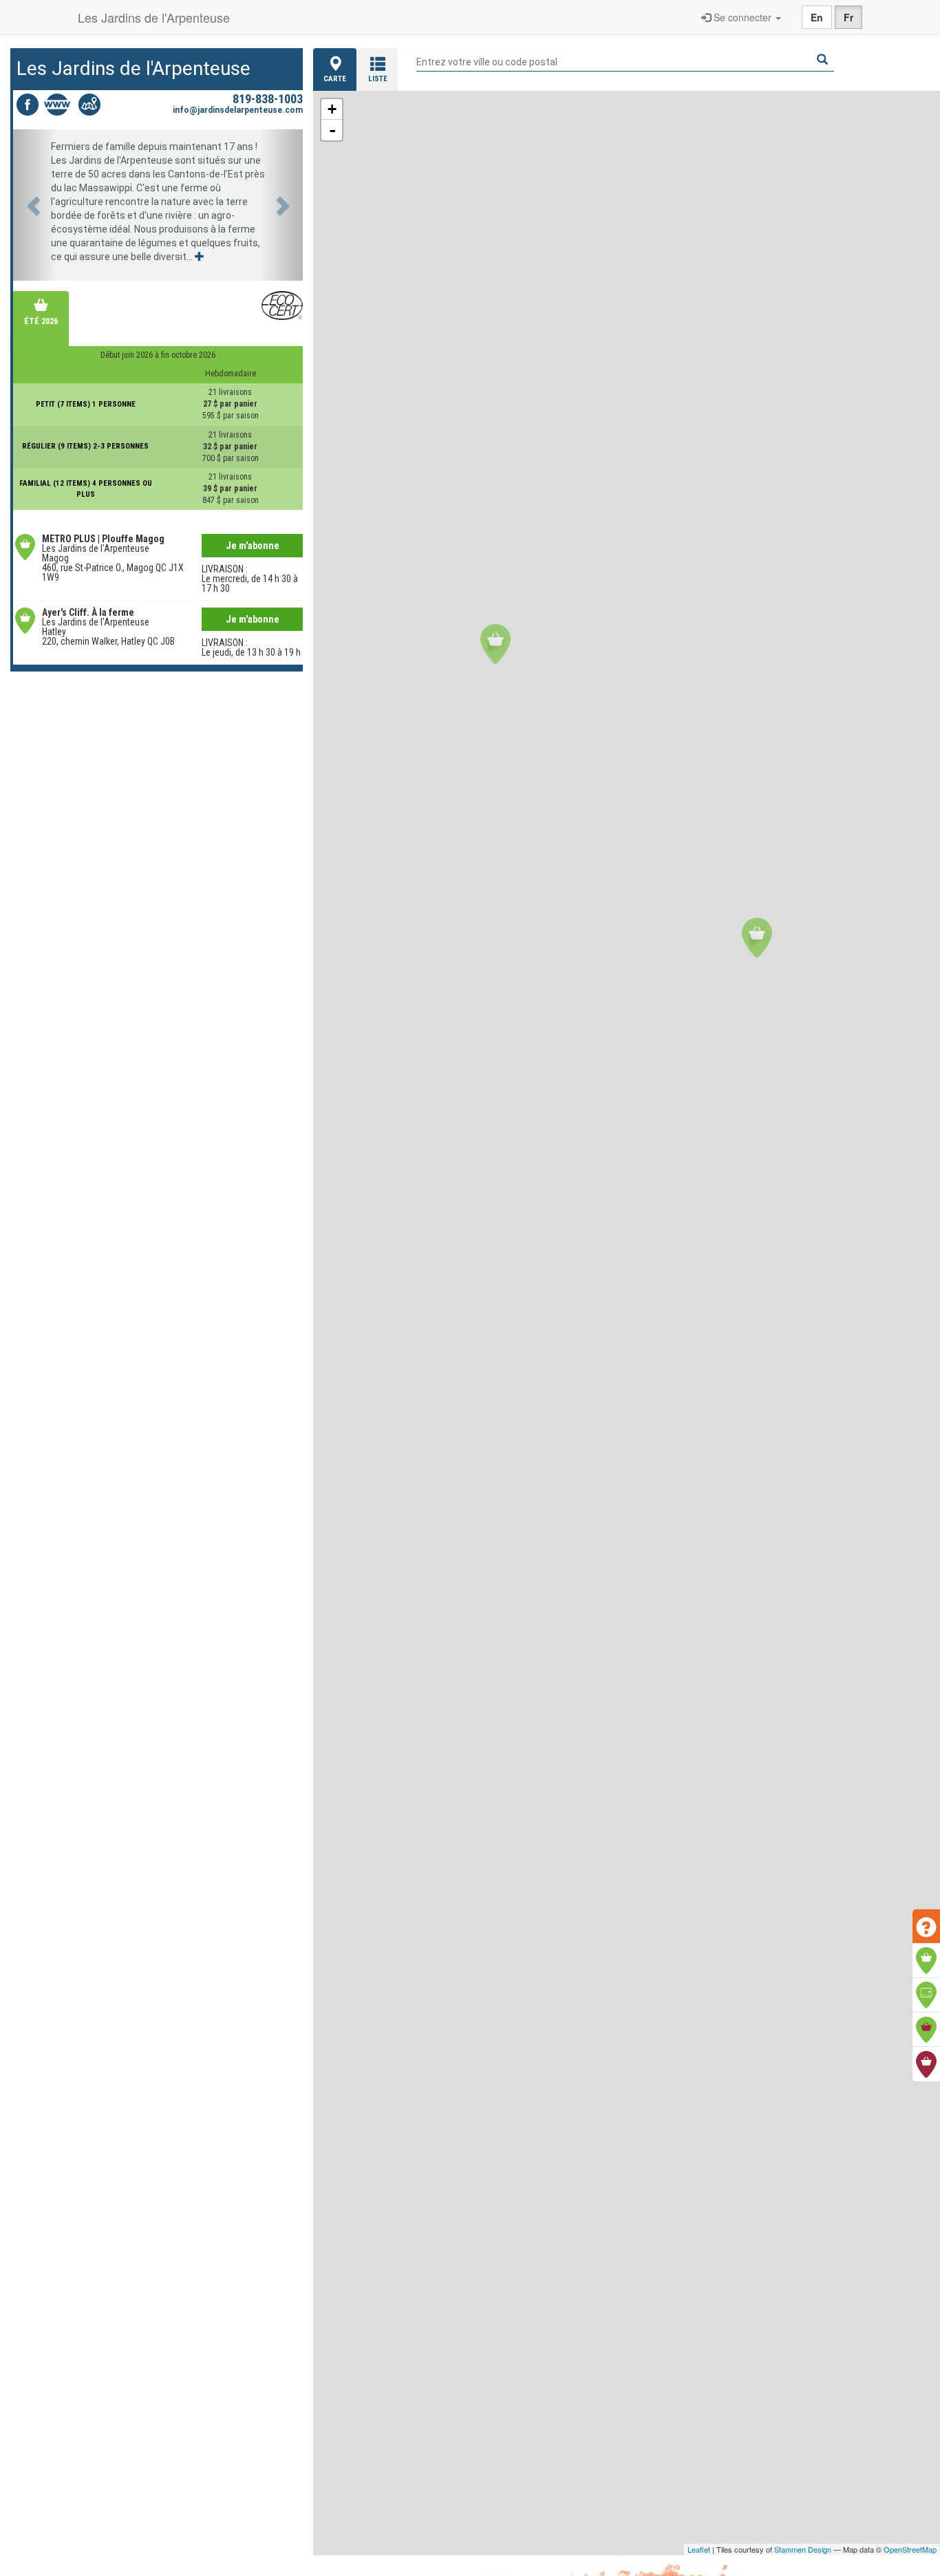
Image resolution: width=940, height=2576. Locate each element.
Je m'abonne (253, 546)
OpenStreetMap (910, 2549)
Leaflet (699, 2549)
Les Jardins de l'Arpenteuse (154, 17)
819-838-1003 (268, 99)
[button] (35, 205)
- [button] (332, 130)
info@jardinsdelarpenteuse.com (238, 110)
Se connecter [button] (743, 17)
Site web (58, 105)
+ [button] (332, 109)
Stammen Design (803, 2549)
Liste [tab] (378, 79)
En (817, 17)
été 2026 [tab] (41, 321)
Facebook (28, 105)
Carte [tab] (335, 79)
